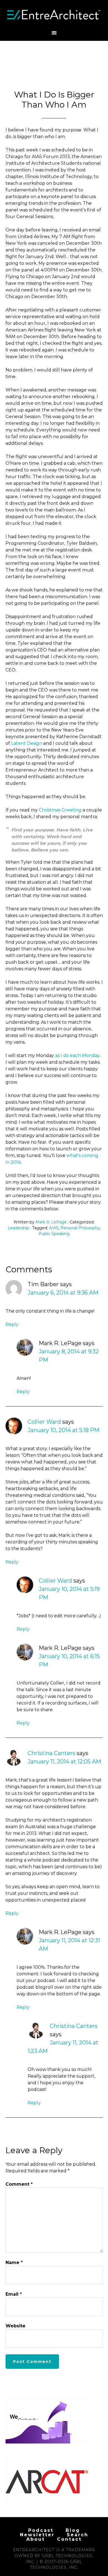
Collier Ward (44, 1422)
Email (14, 2294)
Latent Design (27, 743)
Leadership (18, 1228)
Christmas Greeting (60, 810)
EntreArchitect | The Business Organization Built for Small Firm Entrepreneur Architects (54, 15)
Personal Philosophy (80, 1228)
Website (16, 2326)
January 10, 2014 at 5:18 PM (64, 1430)
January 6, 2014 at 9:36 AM (63, 1293)
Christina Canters (52, 1753)
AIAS (54, 1228)
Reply (12, 1324)
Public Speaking (54, 1234)
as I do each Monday (77, 1055)
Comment (19, 2184)
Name (14, 2263)
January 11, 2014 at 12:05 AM (64, 1762)
